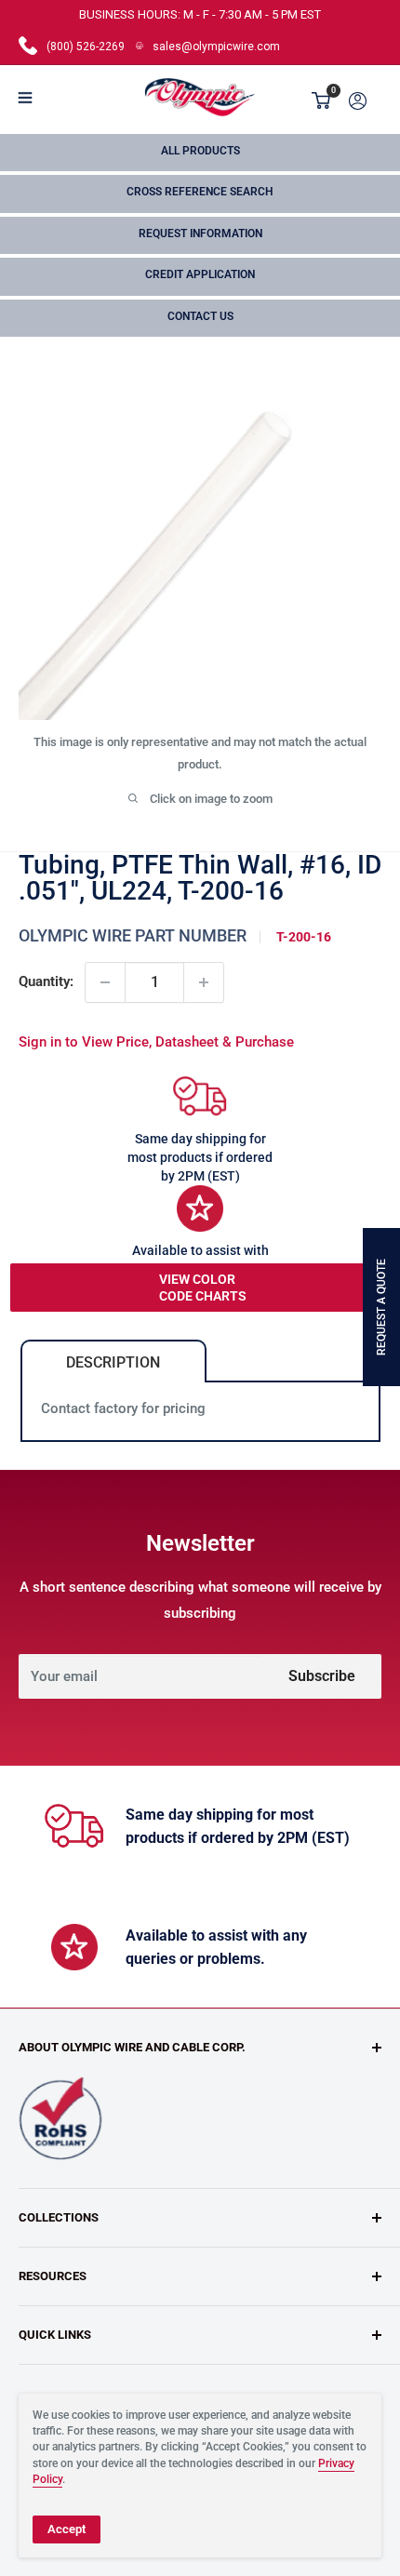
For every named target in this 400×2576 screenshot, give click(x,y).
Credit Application (200, 274)
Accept (67, 2529)
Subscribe (322, 1676)
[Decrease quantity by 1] (105, 982)
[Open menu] (25, 98)
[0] (322, 100)
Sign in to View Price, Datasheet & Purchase (156, 1042)
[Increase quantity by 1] (204, 982)
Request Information (200, 234)
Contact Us (200, 316)
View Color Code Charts (203, 1288)
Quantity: (46, 981)
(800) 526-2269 (86, 47)
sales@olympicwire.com (216, 47)
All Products (200, 151)
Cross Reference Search (200, 192)
